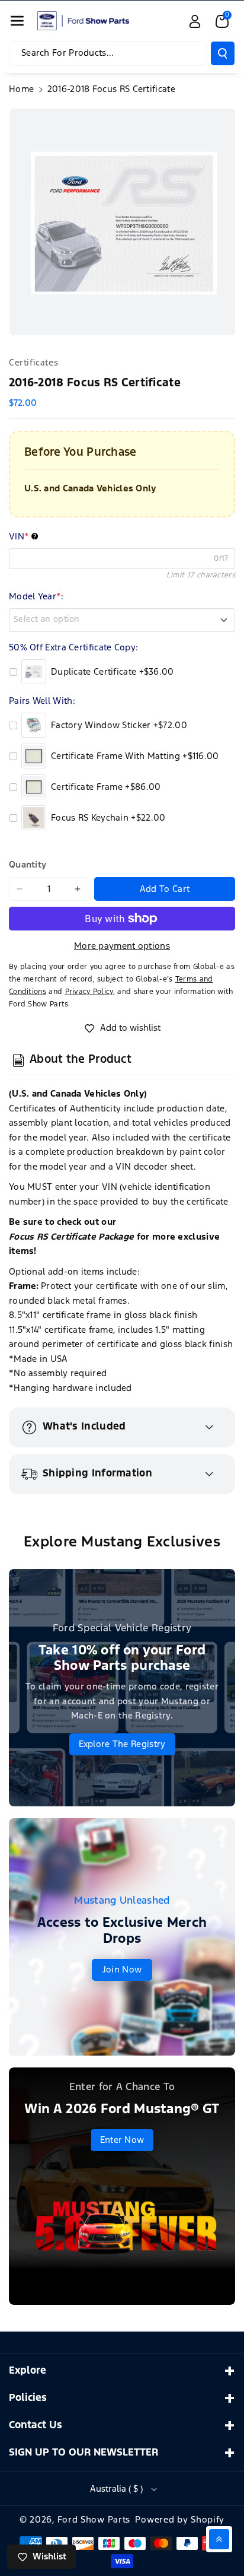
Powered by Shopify (180, 2520)
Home (21, 89)
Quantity (28, 865)
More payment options (122, 946)
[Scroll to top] (219, 2539)
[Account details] (195, 21)
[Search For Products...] (223, 53)
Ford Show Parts (94, 2520)
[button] (17, 21)
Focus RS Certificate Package (71, 1237)
